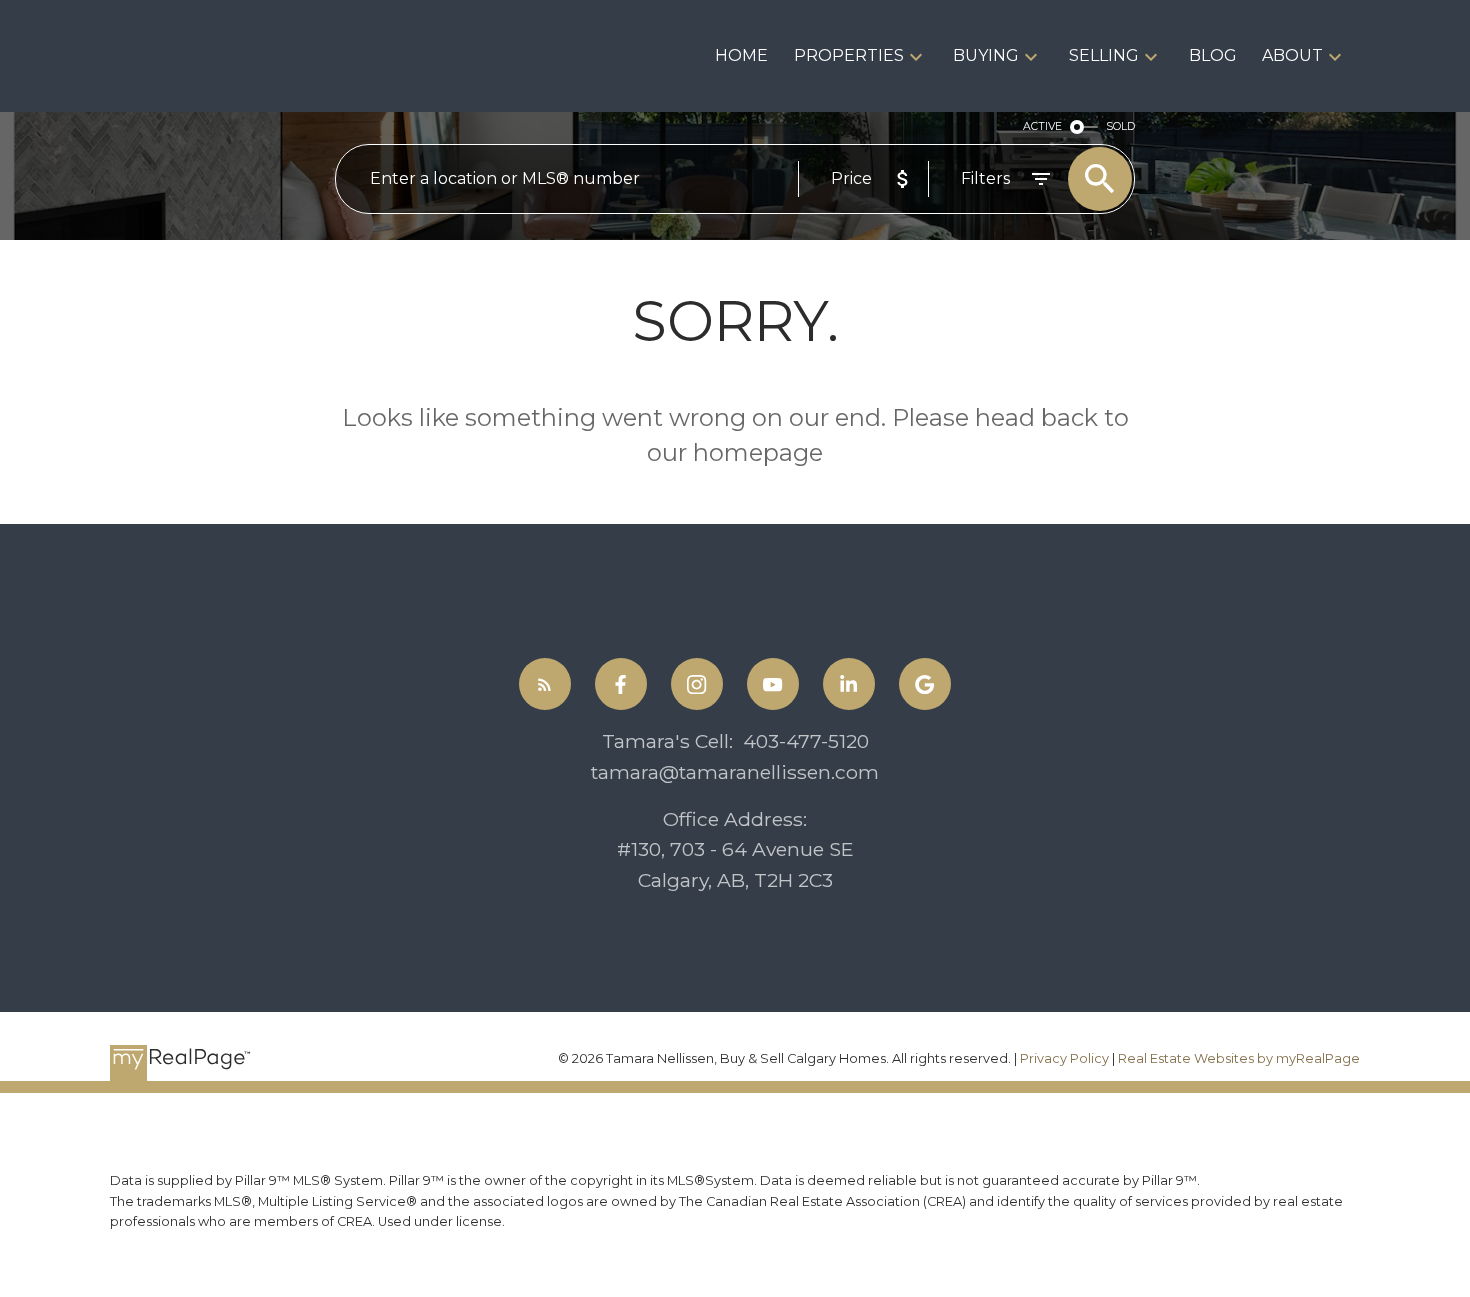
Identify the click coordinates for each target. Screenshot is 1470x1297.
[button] (545, 684)
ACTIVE (1042, 126)
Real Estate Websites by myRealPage (1239, 1058)
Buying (986, 55)
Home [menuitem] (741, 55)
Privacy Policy (1064, 1058)
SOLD (1120, 126)
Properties (849, 55)
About (1292, 55)
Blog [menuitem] (1213, 55)
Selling (1104, 55)
